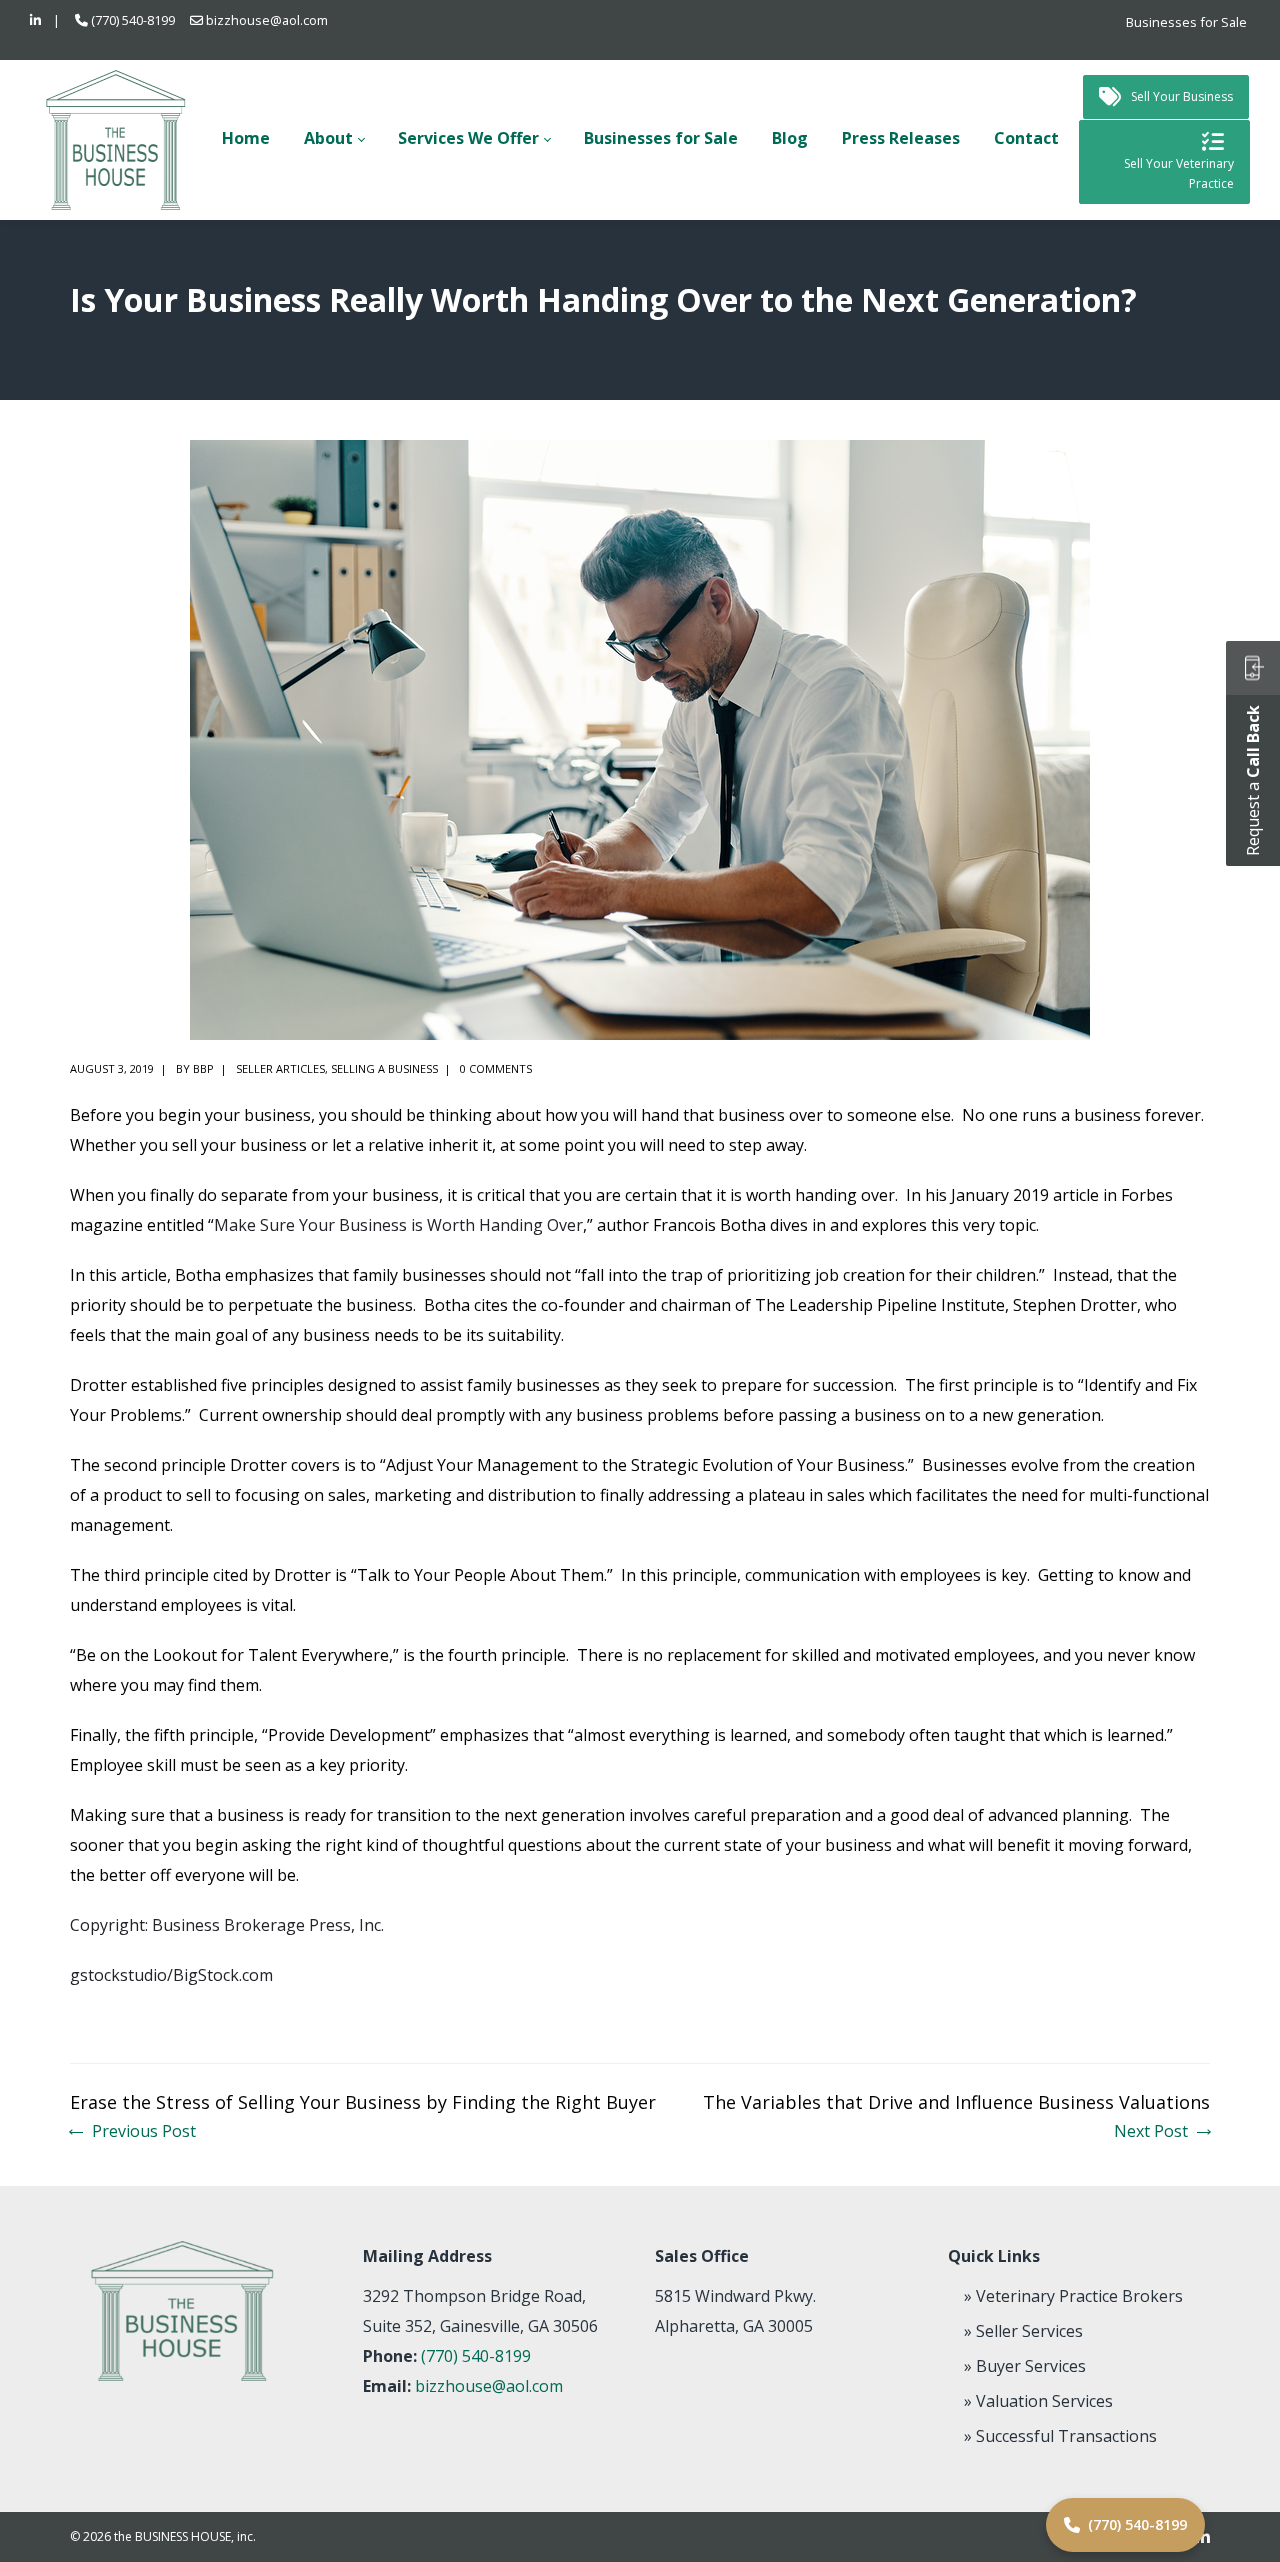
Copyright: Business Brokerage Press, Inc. (227, 1925)
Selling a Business (384, 1068)
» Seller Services (1023, 2331)
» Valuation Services (1038, 2401)
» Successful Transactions (1060, 2436)
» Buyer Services (1025, 2366)
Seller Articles (280, 1068)
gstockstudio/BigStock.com (171, 1975)
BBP (203, 1068)
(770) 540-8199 (133, 20)
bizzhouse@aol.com (267, 20)
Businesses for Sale (1186, 22)
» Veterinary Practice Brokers (1073, 2296)
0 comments (496, 1068)
